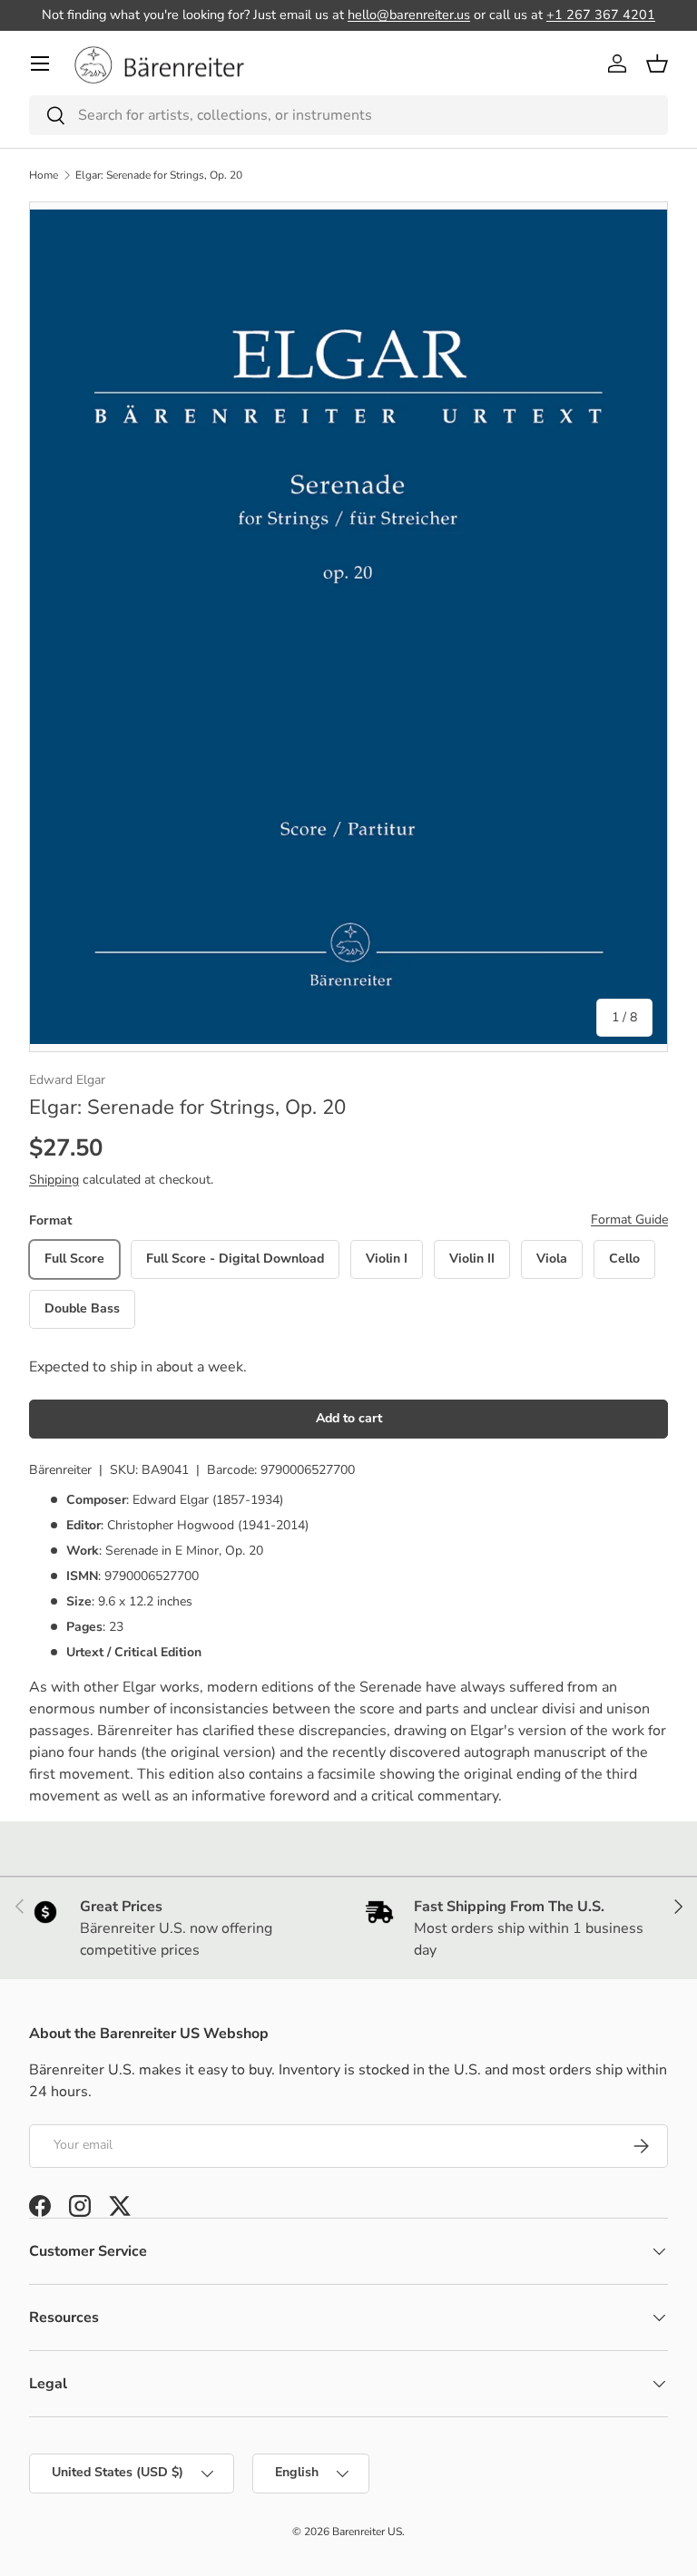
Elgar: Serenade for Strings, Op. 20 (159, 175)
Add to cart (349, 1418)
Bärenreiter (60, 1470)
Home (44, 175)
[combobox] (348, 115)
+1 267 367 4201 (601, 15)
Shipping (54, 1180)
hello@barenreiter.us (409, 15)
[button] (657, 63)
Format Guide (629, 1220)
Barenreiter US (367, 2532)
